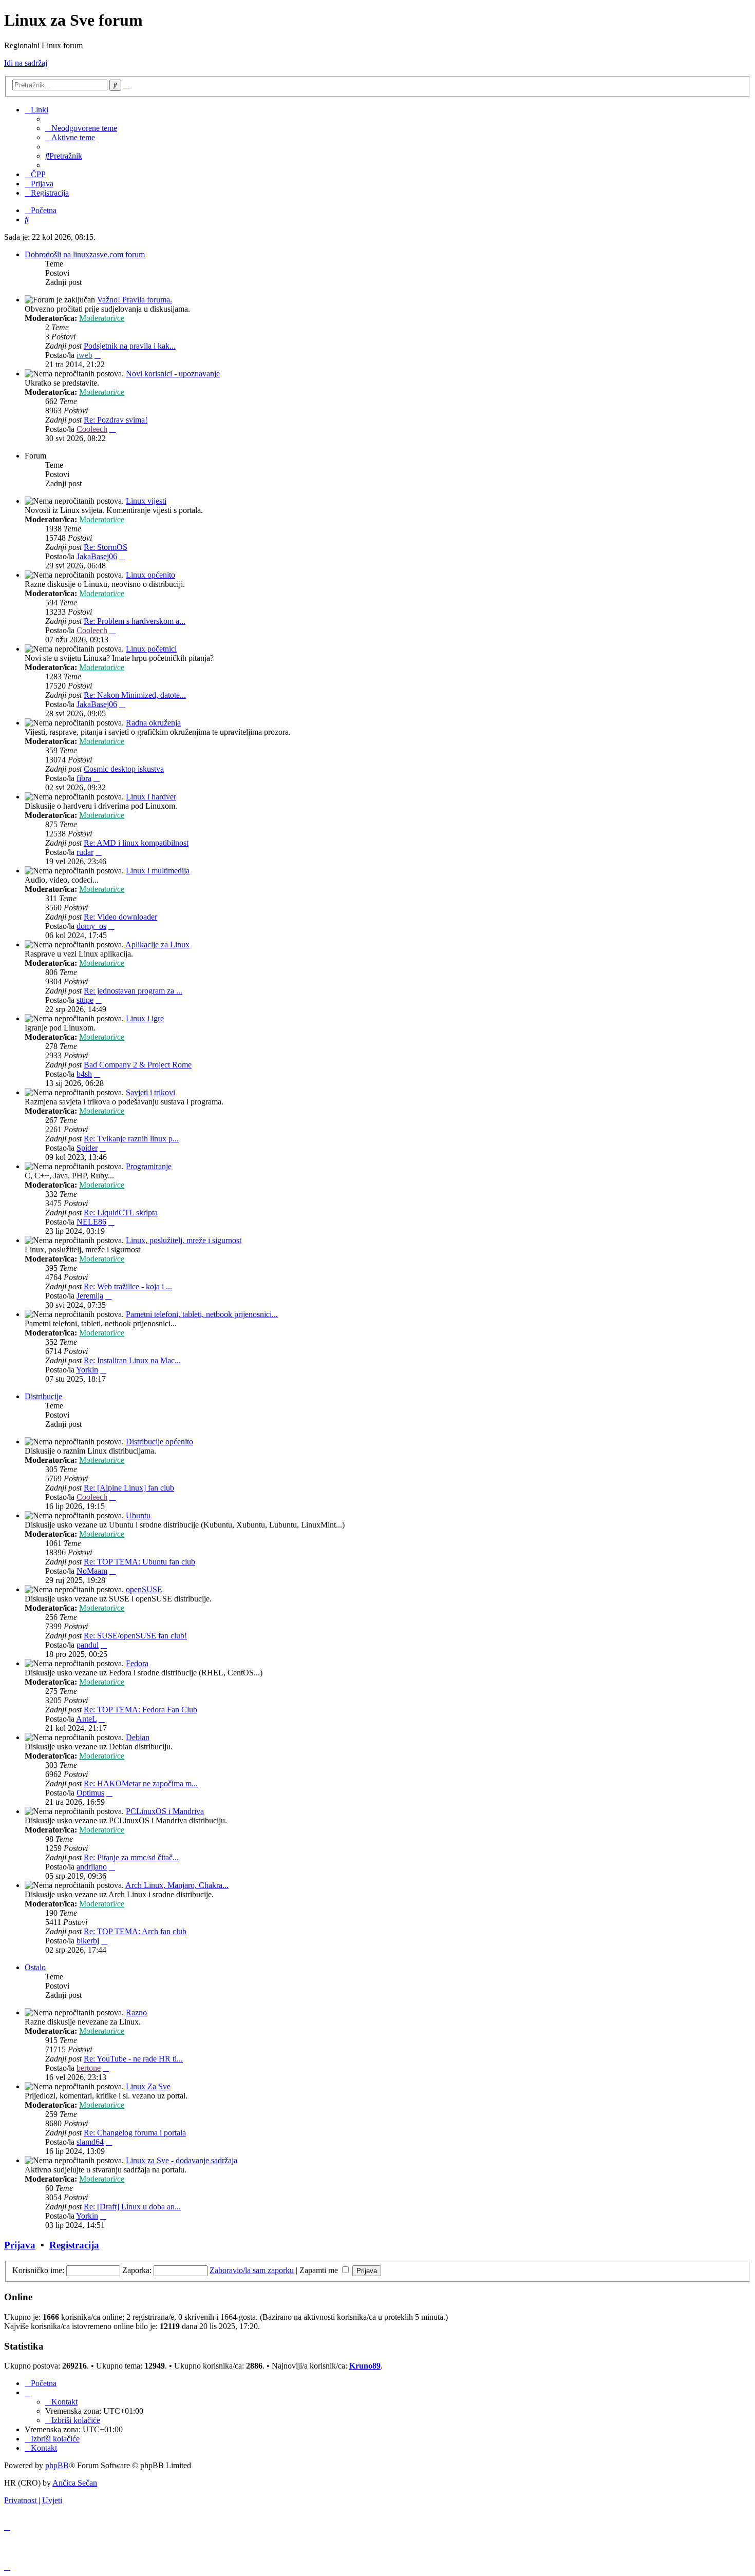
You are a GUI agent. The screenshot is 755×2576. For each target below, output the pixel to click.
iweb (84, 355)
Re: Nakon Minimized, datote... (135, 695)
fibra (84, 778)
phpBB (57, 2465)
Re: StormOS (106, 547)
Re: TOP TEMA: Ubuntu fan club (139, 1562)
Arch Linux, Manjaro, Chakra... (177, 1885)
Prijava (20, 2245)
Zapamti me (320, 2270)
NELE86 (91, 1222)
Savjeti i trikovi (150, 1092)
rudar (85, 852)
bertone (89, 2068)
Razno (136, 2012)
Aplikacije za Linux (157, 944)
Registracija (74, 2245)
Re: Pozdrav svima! (116, 420)
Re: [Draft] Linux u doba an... (132, 2207)
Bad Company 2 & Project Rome (138, 1065)
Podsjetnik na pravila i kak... (130, 346)
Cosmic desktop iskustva (124, 769)
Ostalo (35, 1967)
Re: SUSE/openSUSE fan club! (135, 1636)
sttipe (85, 1000)
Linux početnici (151, 649)
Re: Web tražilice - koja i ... (128, 1286)
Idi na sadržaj (26, 63)
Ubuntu (138, 1515)
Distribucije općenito (159, 1442)
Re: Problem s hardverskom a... (135, 621)
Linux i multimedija (158, 871)
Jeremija (90, 1296)
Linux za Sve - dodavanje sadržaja (182, 2160)
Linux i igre (145, 1018)
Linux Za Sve (148, 2086)
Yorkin (87, 1370)
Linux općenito (150, 575)
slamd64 (90, 2142)
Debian (138, 1737)
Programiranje (149, 1166)
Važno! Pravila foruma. (135, 300)
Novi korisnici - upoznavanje (173, 374)
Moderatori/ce (102, 318)
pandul (88, 1645)
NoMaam (92, 1571)
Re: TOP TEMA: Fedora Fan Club (140, 1710)
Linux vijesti (146, 501)
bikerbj (88, 1941)
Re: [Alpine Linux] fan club (129, 1488)
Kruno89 (365, 2366)
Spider (87, 1148)
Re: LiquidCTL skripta (121, 1213)
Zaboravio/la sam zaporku (252, 2270)
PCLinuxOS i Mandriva (165, 1811)
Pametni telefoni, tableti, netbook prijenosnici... (202, 1314)
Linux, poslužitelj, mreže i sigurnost (184, 1240)
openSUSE (144, 1589)
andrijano (92, 1867)
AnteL (86, 1719)
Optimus (90, 1793)
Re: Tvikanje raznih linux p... (131, 1139)
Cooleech (92, 429)
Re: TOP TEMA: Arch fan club (135, 1931)
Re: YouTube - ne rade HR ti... (133, 2059)
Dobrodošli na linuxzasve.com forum (85, 254)
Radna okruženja (153, 723)
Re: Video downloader (120, 917)
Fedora (137, 1663)
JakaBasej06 (97, 556)
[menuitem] (81, 128)
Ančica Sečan (75, 2483)
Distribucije (43, 1396)
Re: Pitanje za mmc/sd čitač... (131, 1857)
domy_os (91, 926)
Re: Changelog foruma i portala (135, 2133)
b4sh (84, 1074)
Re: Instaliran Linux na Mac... (132, 1360)
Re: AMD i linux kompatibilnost (136, 843)
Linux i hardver (151, 797)
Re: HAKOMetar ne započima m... (141, 1783)
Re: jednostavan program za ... (133, 991)
